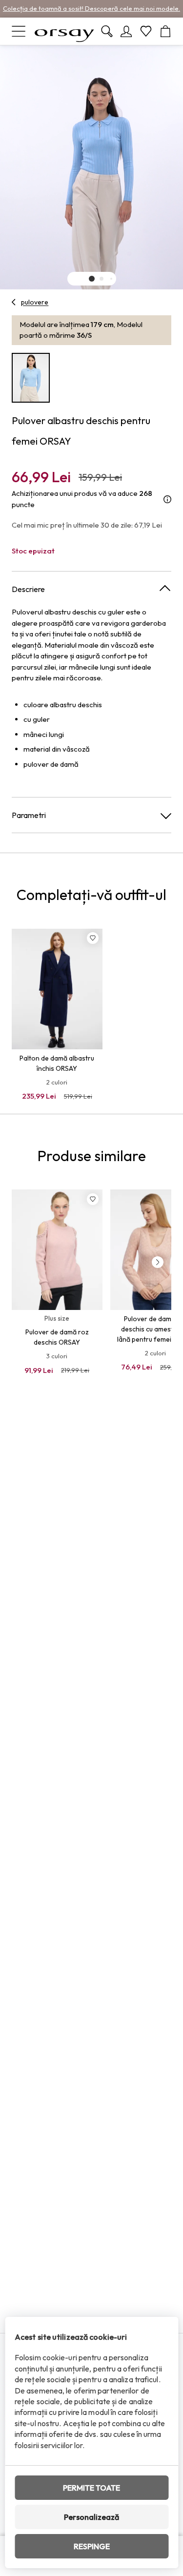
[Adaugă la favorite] (93, 938)
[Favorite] (146, 31)
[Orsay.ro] (64, 31)
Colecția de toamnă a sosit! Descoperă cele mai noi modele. (91, 8)
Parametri (29, 815)
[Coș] (165, 31)
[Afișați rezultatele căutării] (107, 31)
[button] (92, 279)
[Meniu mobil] (19, 31)
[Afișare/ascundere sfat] (167, 499)
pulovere (35, 302)
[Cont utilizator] (126, 31)
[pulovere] (14, 302)
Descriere (28, 589)
